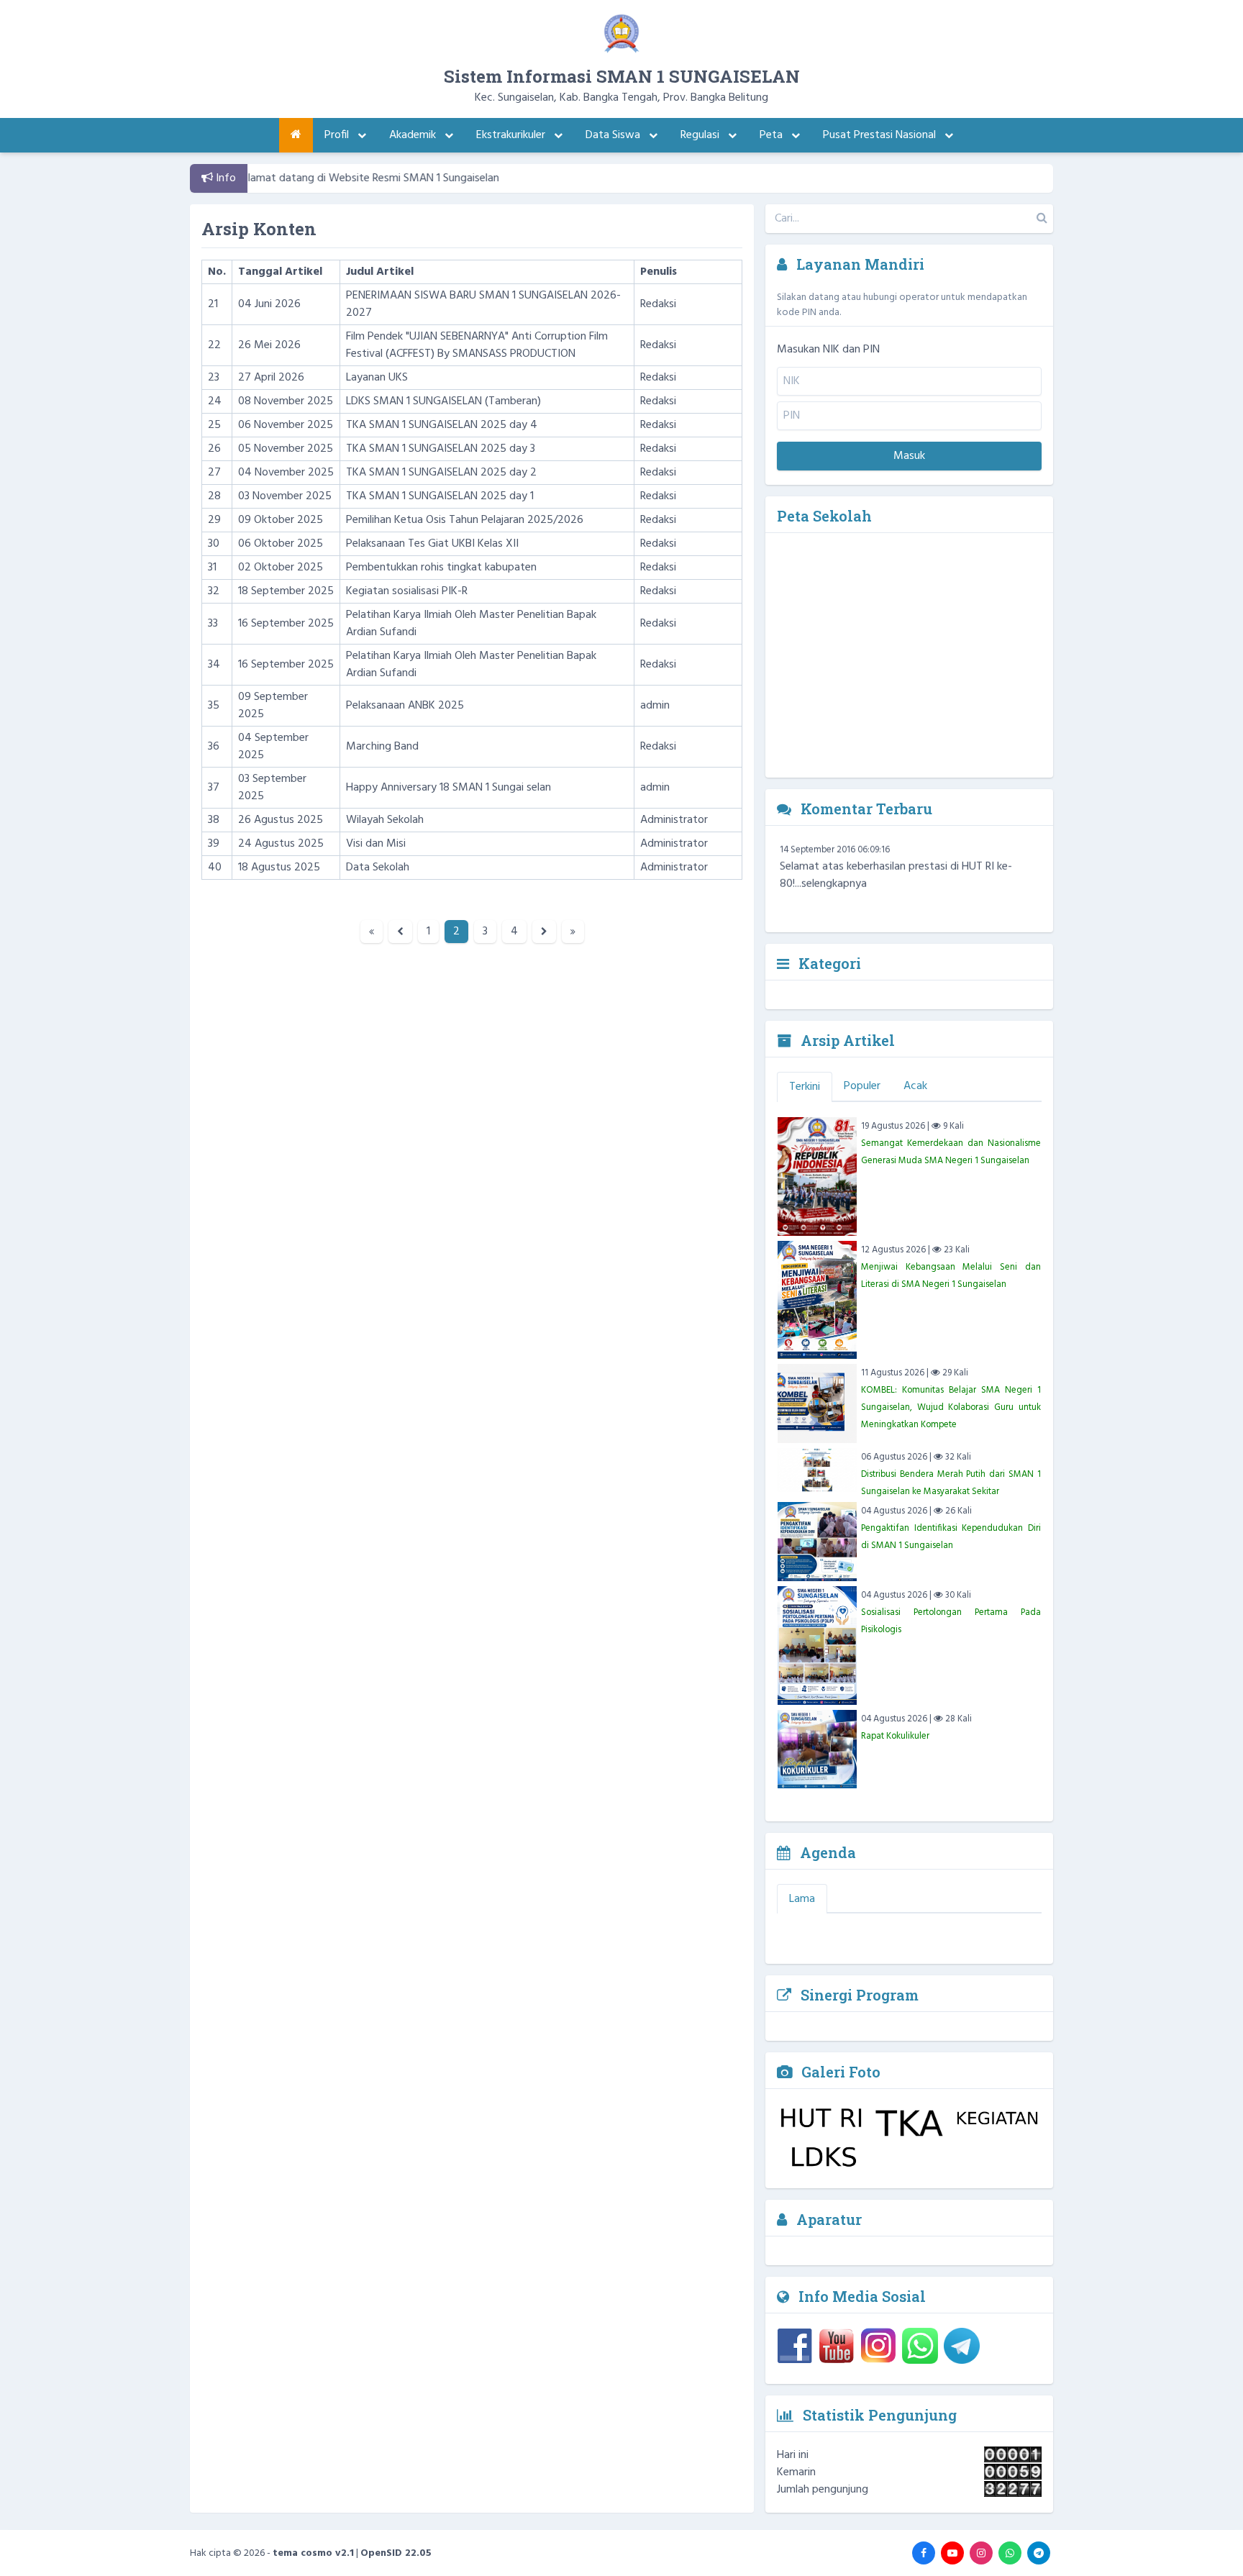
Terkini (805, 1087)
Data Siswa (614, 135)
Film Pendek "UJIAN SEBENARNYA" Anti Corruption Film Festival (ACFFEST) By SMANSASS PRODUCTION (477, 345)
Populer (862, 1086)
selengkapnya (834, 902)
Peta (773, 135)
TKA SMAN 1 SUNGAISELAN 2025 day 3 (441, 449)
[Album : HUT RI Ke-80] (821, 2123)
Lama (802, 1899)
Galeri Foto (839, 2072)
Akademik (414, 135)
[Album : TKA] (910, 2123)
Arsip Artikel (846, 1040)
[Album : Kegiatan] (997, 2123)
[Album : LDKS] (821, 2158)
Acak (915, 1086)
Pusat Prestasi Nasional (881, 135)
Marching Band (382, 747)
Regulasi (701, 135)
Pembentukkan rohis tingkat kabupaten (441, 568)
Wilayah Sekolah (385, 820)
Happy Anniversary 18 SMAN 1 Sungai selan (449, 788)
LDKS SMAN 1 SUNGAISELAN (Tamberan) (443, 401)
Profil (338, 135)
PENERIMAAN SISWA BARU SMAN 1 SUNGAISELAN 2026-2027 (483, 304)
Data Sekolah (378, 868)
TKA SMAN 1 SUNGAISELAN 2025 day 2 (441, 473)
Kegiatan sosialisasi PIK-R (407, 591)
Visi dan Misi (376, 844)
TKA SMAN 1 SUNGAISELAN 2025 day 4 (442, 425)
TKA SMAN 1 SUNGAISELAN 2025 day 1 (440, 496)
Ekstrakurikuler (512, 135)
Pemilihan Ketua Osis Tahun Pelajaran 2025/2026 (465, 520)
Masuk (909, 456)
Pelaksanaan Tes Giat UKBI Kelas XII (432, 544)
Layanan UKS (377, 378)
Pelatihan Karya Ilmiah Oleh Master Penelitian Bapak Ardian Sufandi (471, 624)
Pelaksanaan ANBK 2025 (405, 706)
